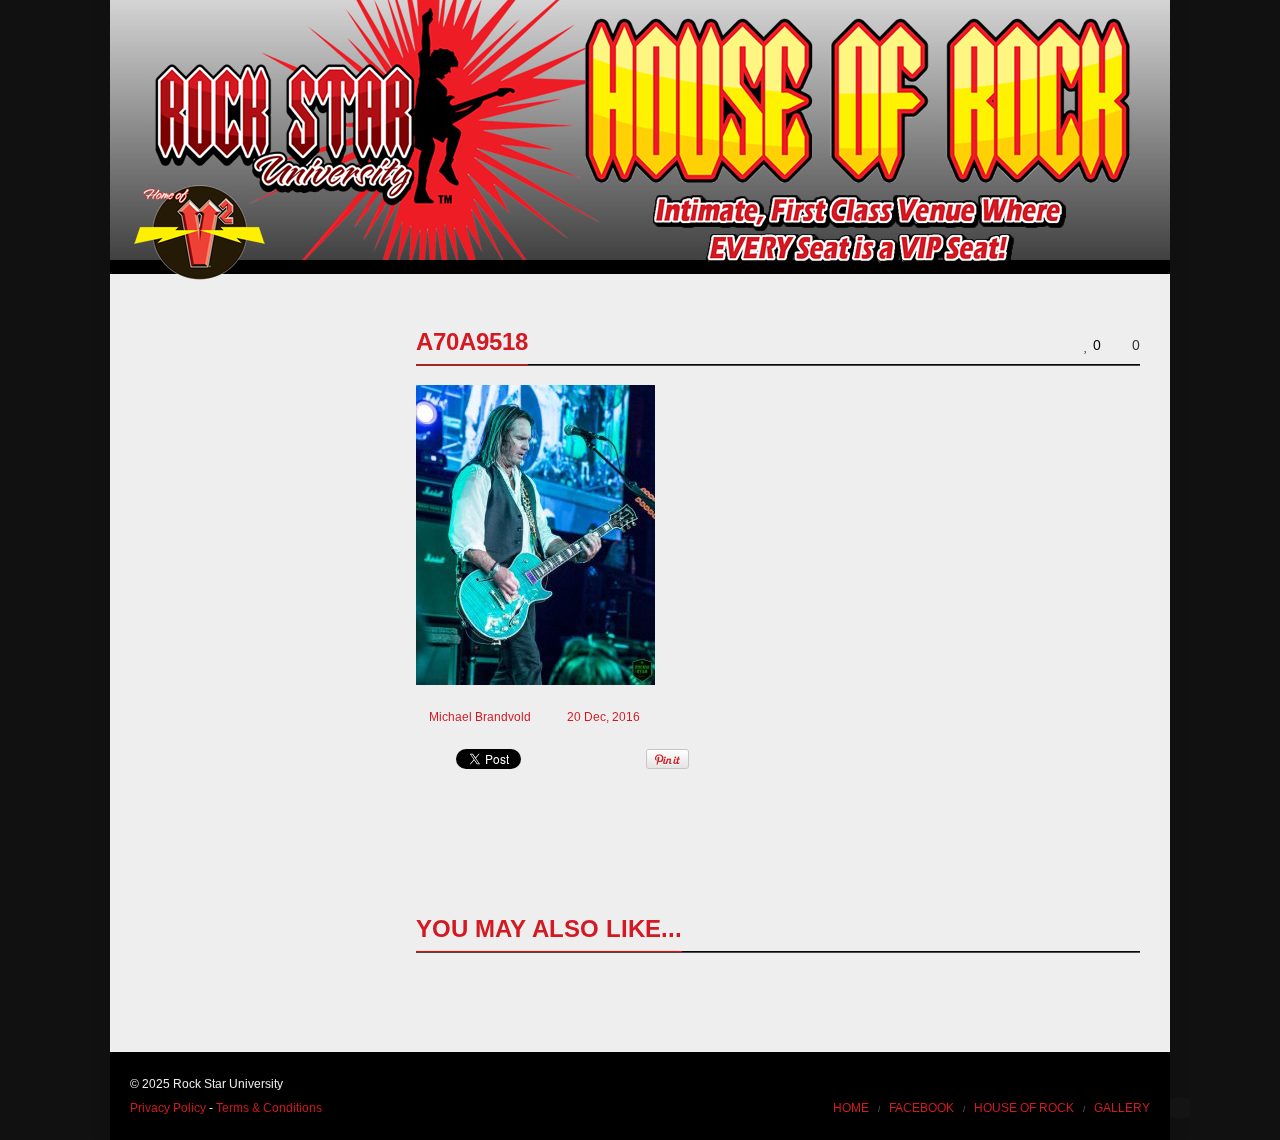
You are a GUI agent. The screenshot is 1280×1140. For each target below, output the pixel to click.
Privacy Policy (168, 1108)
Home (851, 1108)
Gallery (1122, 1108)
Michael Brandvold (480, 717)
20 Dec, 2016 (603, 717)
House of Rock (1024, 1108)
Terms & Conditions (269, 1108)
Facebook (921, 1108)
